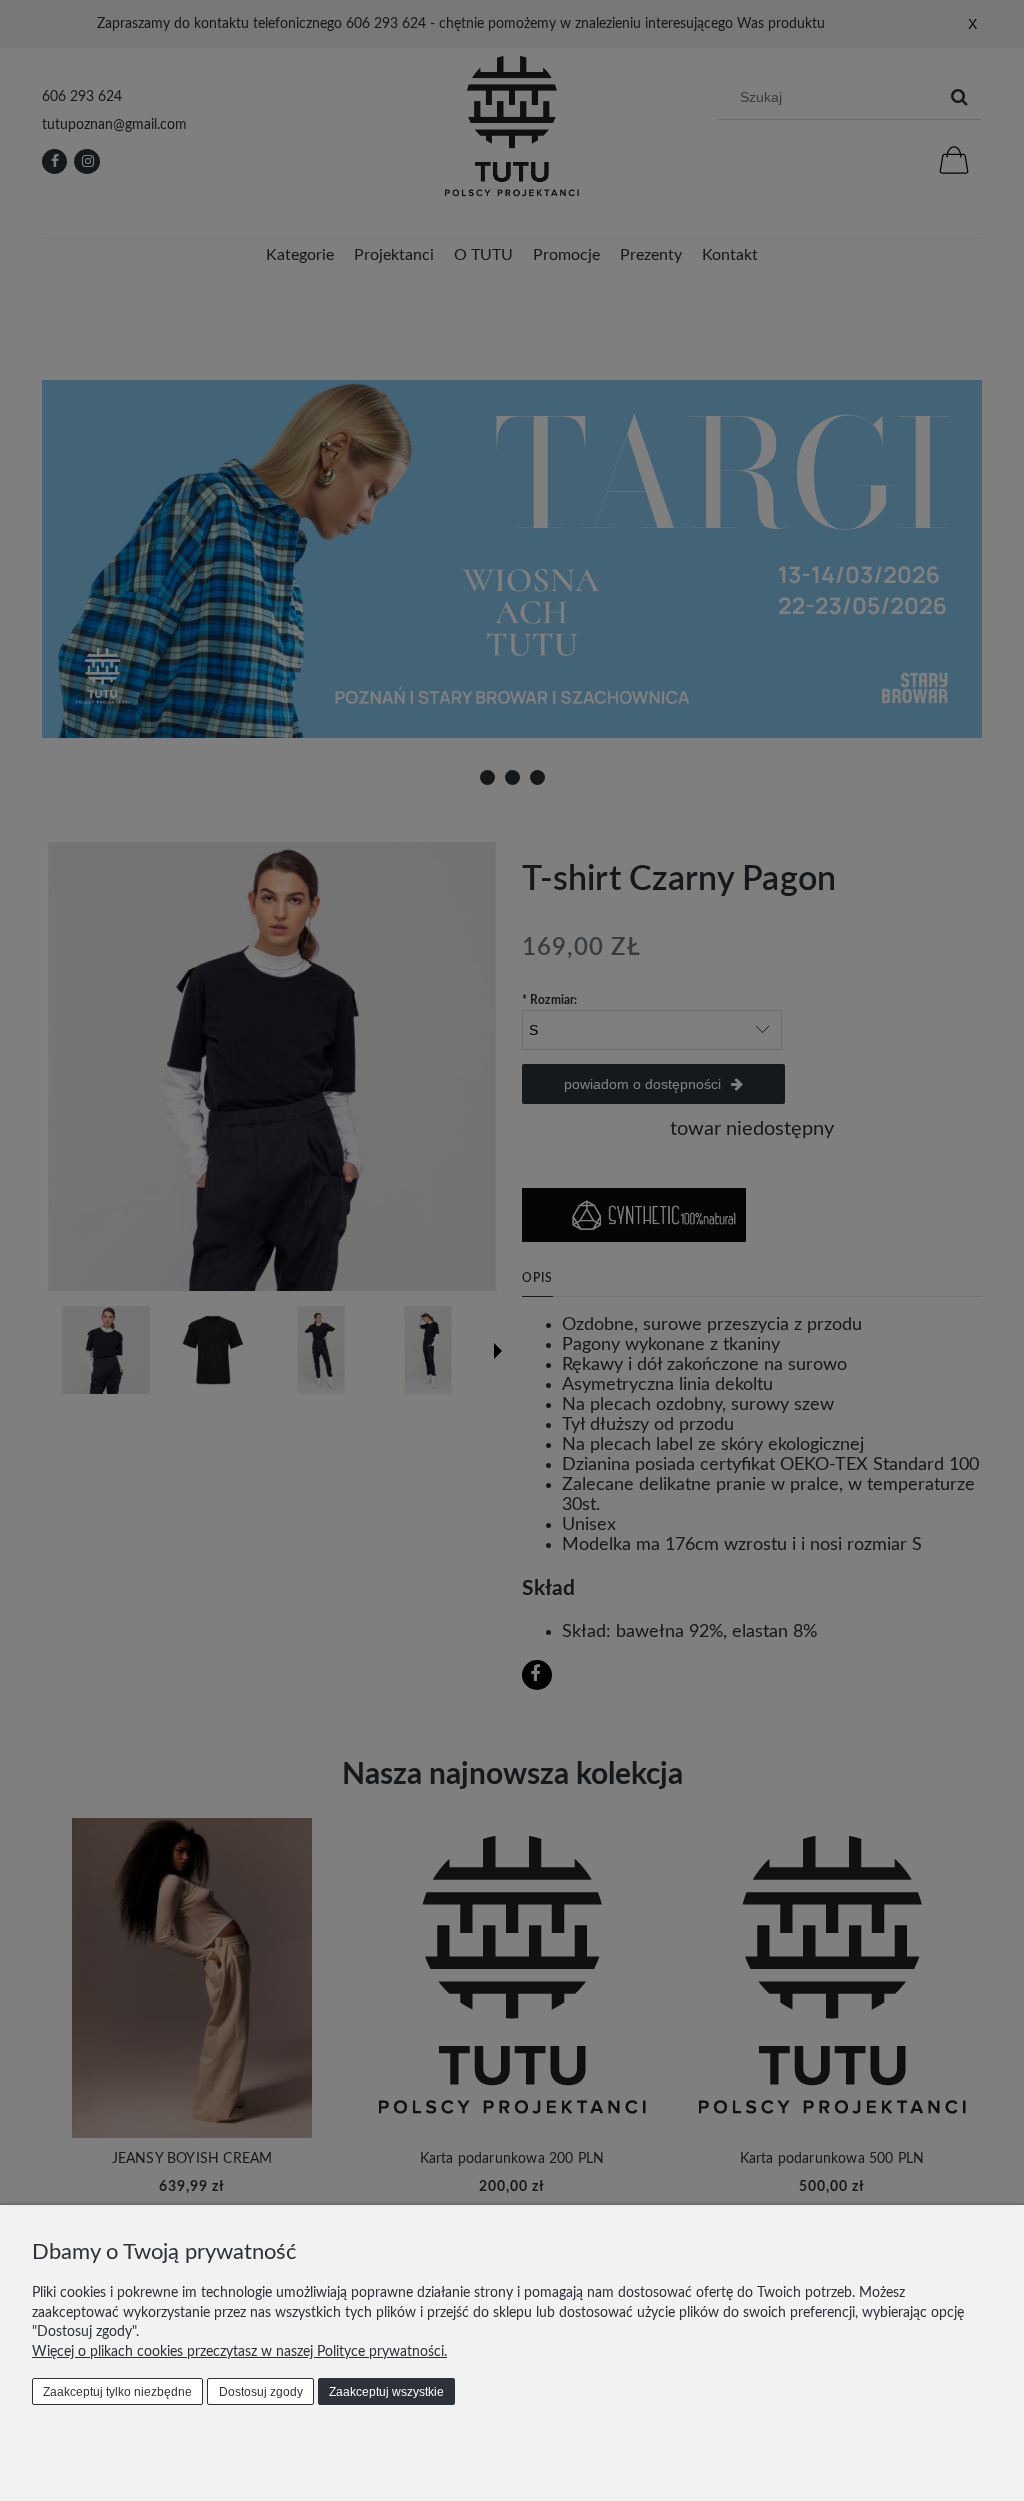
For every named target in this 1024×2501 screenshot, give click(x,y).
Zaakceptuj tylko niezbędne (117, 2392)
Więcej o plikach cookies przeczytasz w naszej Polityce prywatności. (239, 2352)
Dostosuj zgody (261, 2392)
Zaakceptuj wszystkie (386, 2392)
